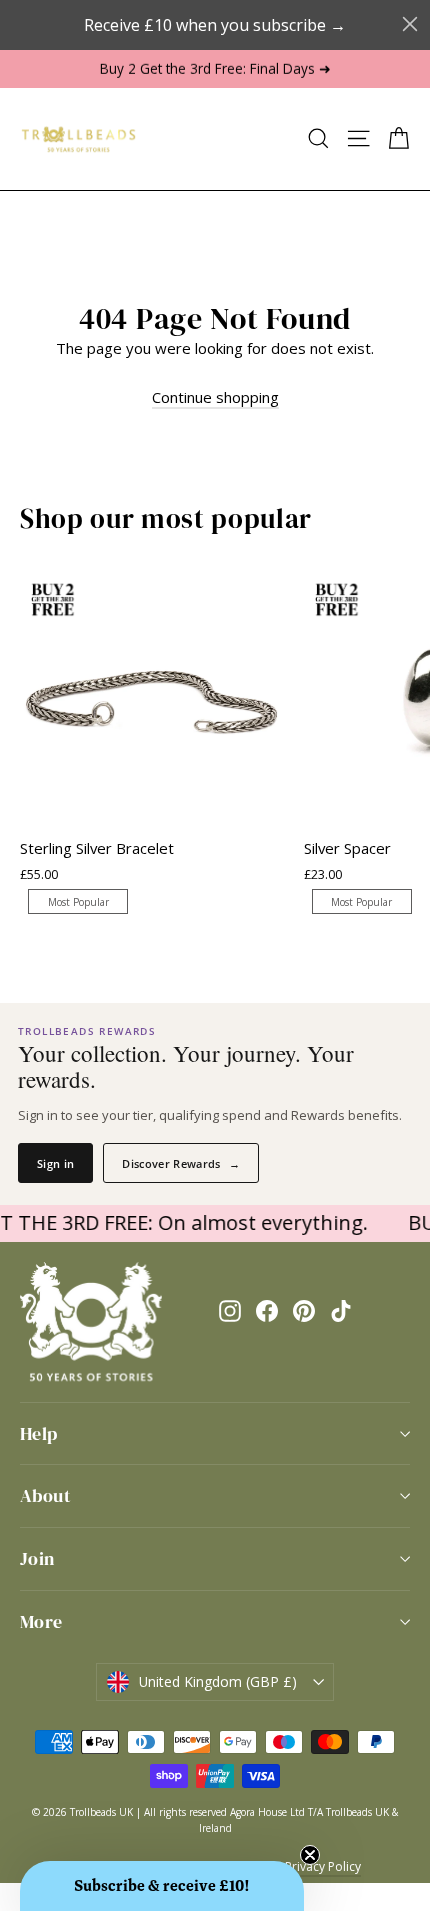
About (45, 1495)
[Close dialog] (410, 24)
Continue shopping (215, 397)
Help (39, 1433)
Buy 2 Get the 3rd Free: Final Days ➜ (215, 68)
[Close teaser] (310, 1855)
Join (37, 1558)
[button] (162, 1886)
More (41, 1621)
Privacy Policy (323, 1866)
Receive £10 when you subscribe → (215, 25)
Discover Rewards (181, 1163)
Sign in (55, 1163)
